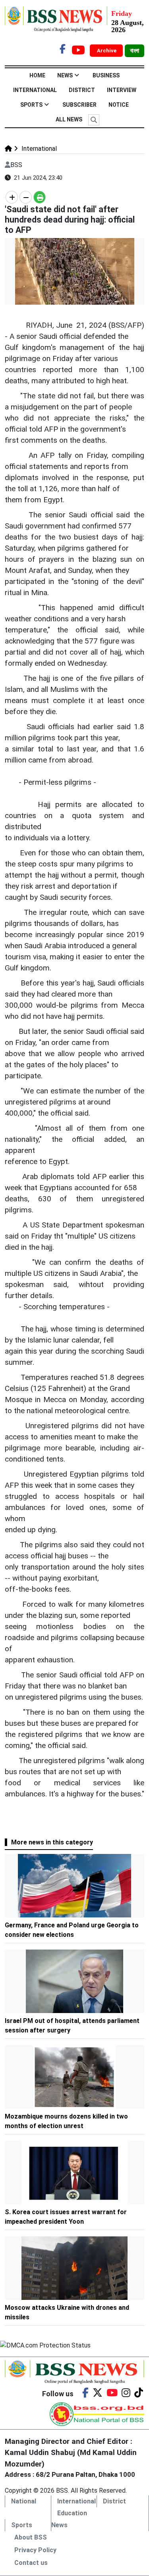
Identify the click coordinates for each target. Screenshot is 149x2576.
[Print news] (40, 197)
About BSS (31, 2537)
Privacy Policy (35, 2550)
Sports (31, 105)
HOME (37, 75)
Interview (122, 90)
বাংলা (134, 51)
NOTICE (119, 105)
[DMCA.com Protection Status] (45, 2345)
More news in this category (52, 1842)
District (82, 90)
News (65, 75)
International (35, 90)
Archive (107, 51)
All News (69, 119)
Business (106, 75)
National (24, 2501)
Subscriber (79, 105)
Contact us (31, 2563)
